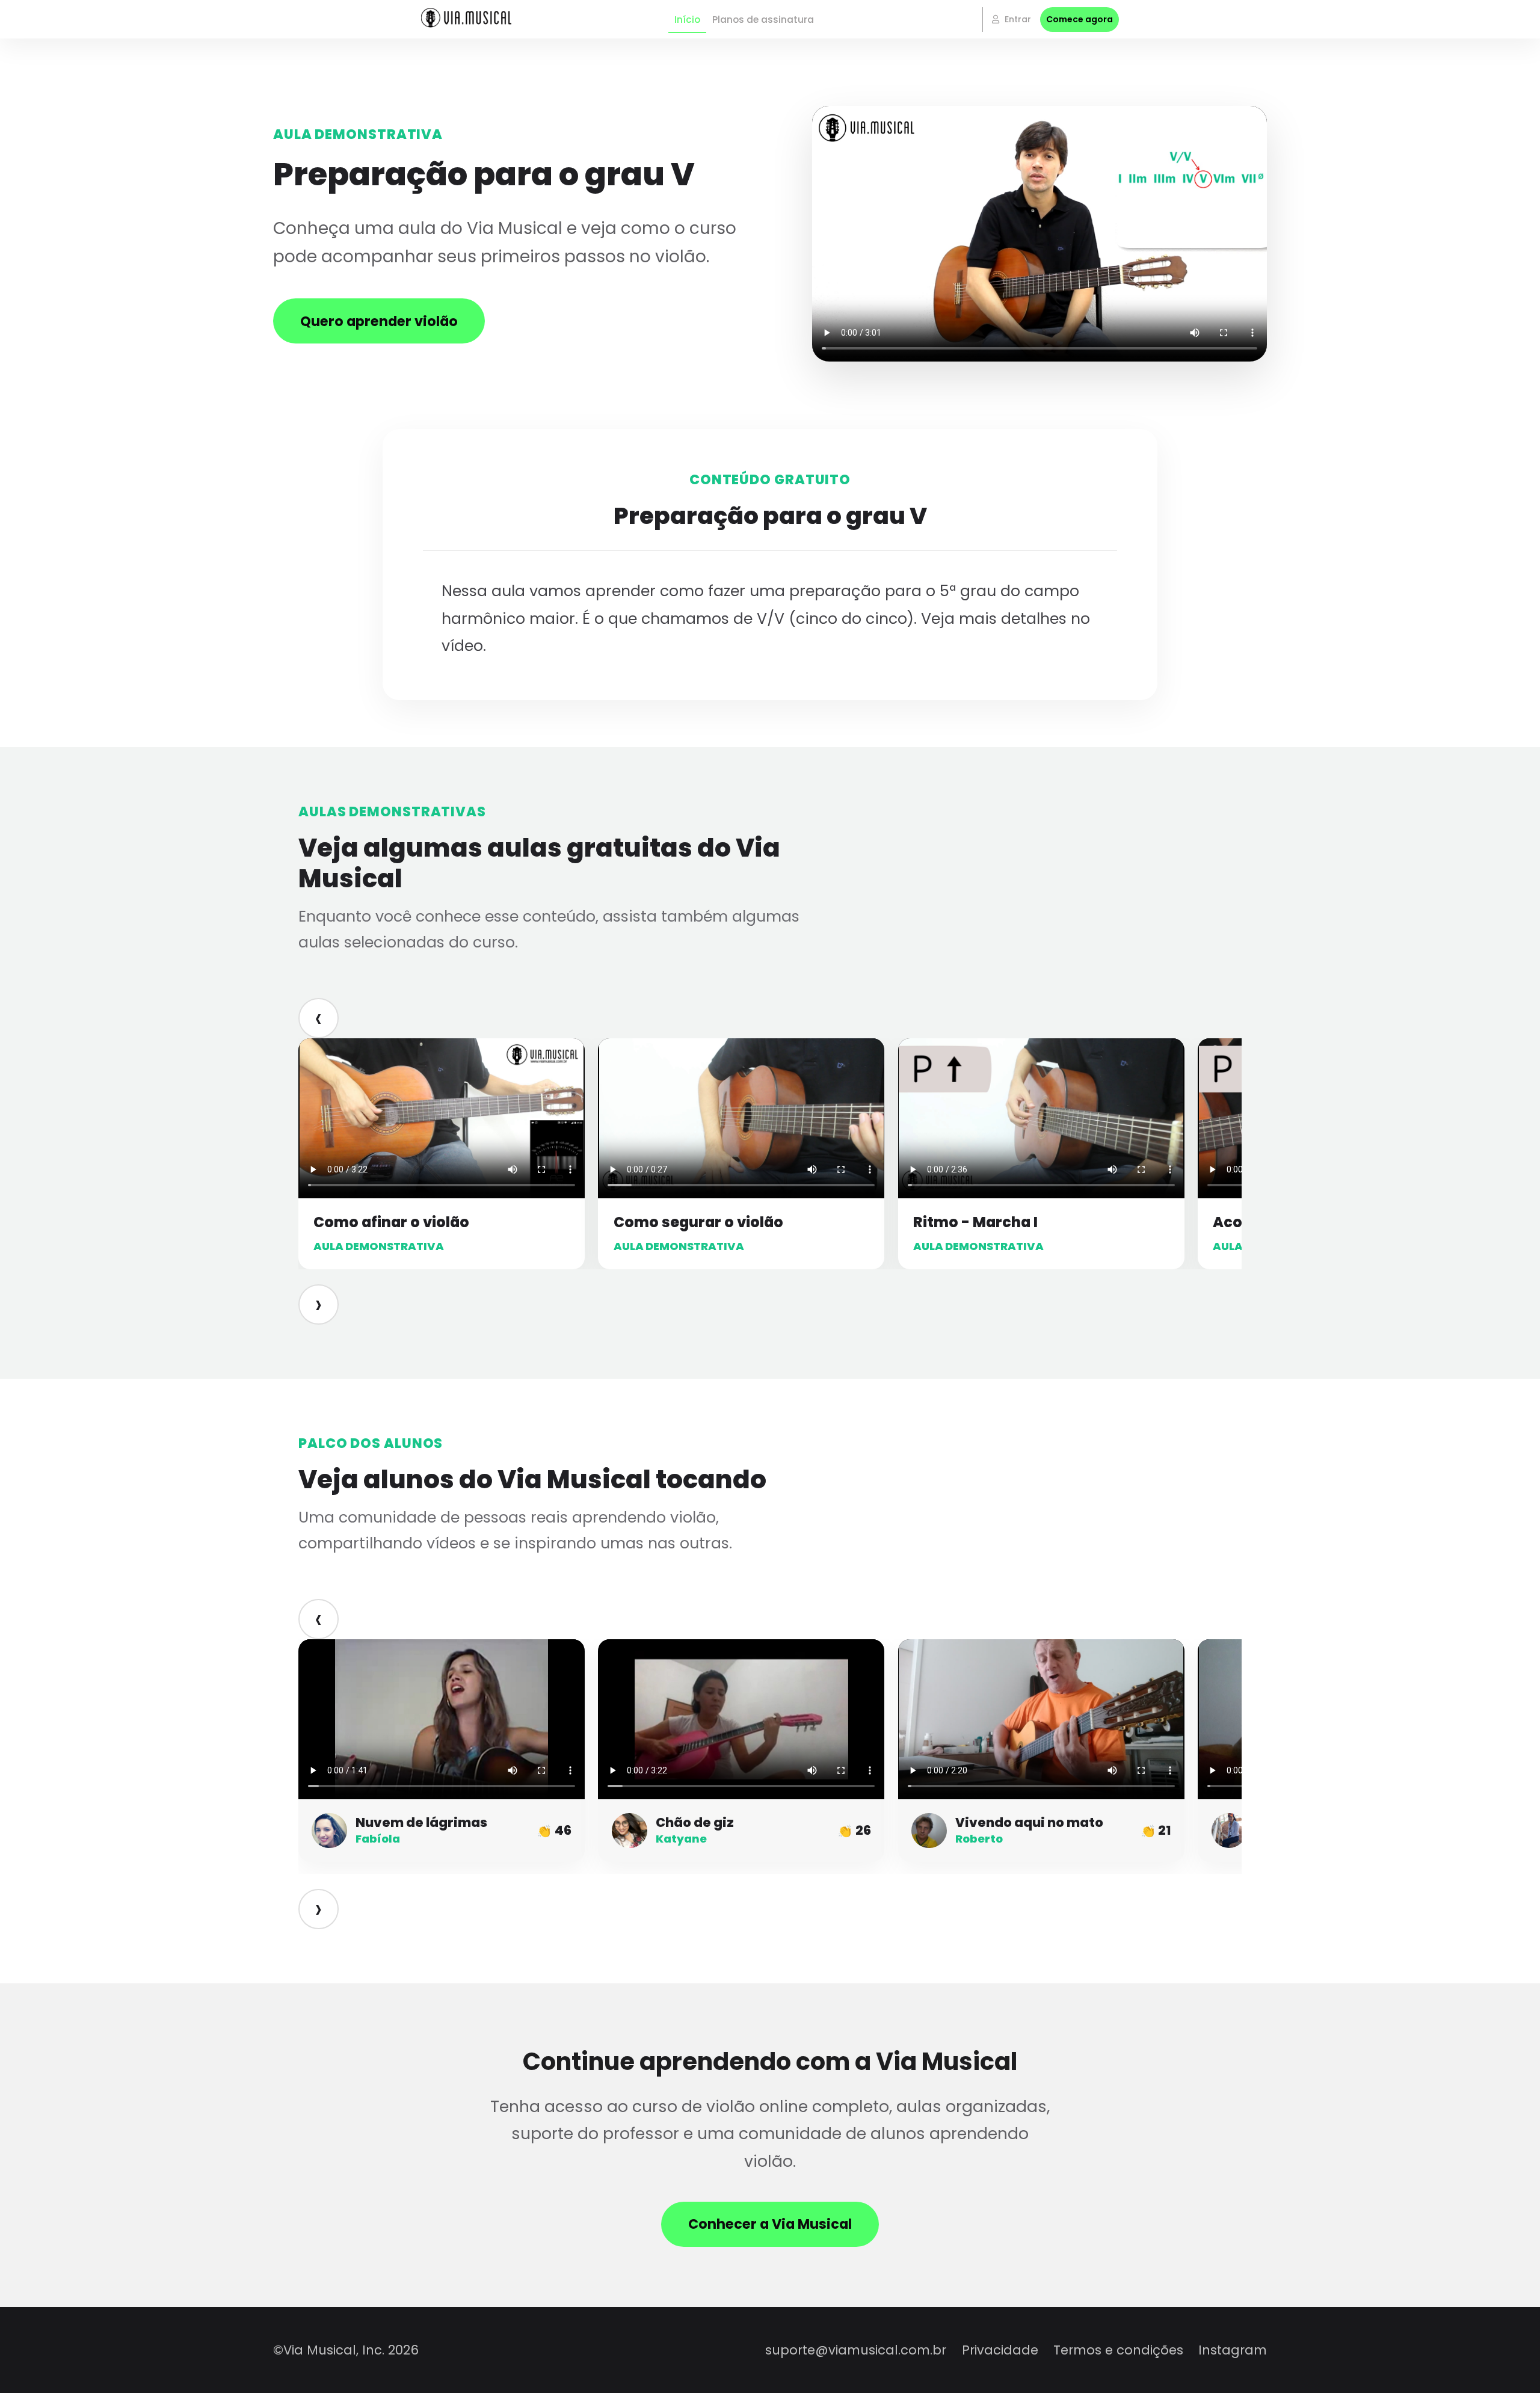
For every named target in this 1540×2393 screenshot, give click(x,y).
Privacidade (1000, 2350)
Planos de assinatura (763, 20)
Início (687, 20)
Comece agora (1080, 19)
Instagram (1233, 2350)
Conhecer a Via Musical (770, 2224)
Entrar (1017, 19)
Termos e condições (1118, 2350)
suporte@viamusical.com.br (856, 2350)
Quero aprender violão (379, 321)
